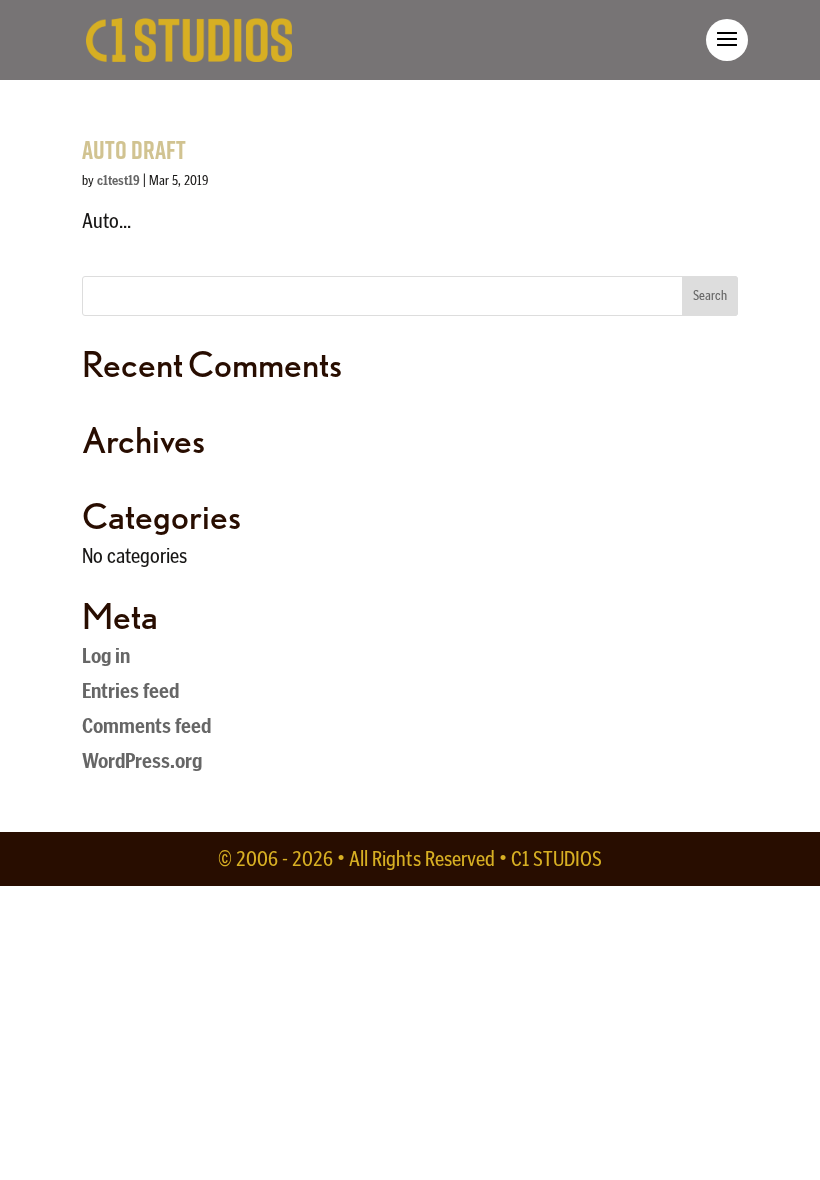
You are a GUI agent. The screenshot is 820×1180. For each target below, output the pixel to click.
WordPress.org (142, 760)
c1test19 (118, 180)
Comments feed (146, 725)
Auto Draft (134, 149)
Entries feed (130, 690)
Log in (106, 655)
